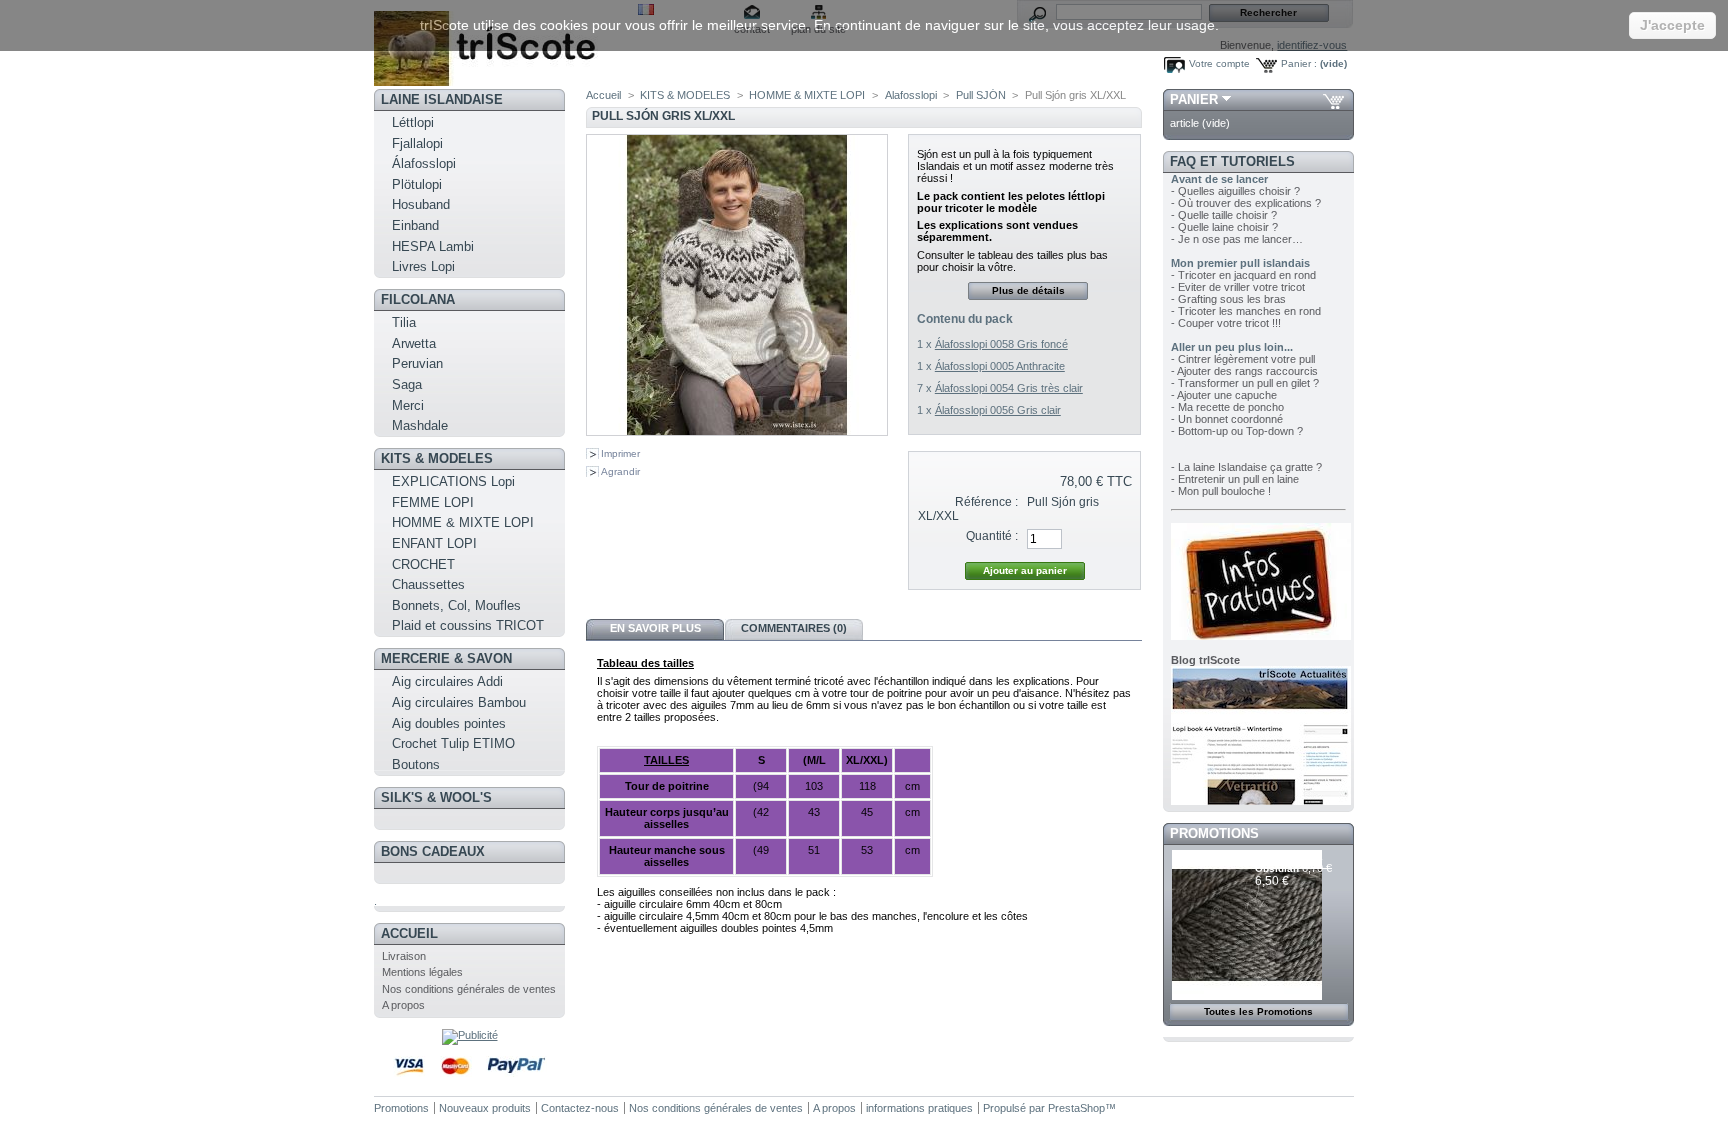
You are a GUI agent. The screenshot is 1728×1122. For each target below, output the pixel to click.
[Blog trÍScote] (1261, 801)
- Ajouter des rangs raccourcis (1244, 371)
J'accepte (1672, 25)
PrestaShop (1076, 1108)
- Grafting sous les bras (1228, 299)
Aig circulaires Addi (447, 681)
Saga (407, 384)
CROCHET (423, 564)
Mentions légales (422, 972)
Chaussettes (428, 584)
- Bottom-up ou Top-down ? (1237, 431)
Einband (415, 225)
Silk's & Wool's (436, 797)
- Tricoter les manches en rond (1246, 311)
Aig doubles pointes (449, 723)
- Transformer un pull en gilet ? (1245, 383)
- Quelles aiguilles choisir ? (1235, 191)
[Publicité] (470, 1035)
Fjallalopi (417, 143)
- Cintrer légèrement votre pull (1243, 359)
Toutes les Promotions (1258, 1011)
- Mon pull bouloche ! (1221, 491)
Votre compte (1219, 63)
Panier (1194, 99)
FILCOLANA (418, 299)
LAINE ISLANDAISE (442, 99)
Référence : (986, 502)
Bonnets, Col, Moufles (456, 605)
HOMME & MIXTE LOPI (463, 522)
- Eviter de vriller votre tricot (1238, 287)
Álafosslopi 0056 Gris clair (998, 410)
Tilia (404, 322)
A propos (403, 1005)
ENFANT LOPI (434, 543)
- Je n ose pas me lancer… (1237, 239)
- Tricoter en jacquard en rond (1243, 275)
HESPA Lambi (433, 246)
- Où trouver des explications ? (1246, 203)
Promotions (1214, 833)
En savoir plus (655, 628)
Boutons (416, 764)
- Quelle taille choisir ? (1224, 215)
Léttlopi (413, 122)
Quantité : (992, 536)
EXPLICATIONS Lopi (453, 481)
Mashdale (420, 425)
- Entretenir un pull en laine (1235, 479)
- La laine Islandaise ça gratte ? (1246, 467)
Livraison (404, 956)
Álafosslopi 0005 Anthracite (1000, 366)
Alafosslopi (911, 95)
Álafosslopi (424, 163)
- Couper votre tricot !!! (1226, 323)
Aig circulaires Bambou (459, 702)
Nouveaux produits (485, 1108)
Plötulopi (417, 184)
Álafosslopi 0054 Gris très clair (1009, 388)
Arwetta (414, 343)
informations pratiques (919, 1108)
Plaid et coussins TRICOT (468, 625)
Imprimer (620, 453)
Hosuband (421, 204)
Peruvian (417, 363)
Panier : (1299, 63)
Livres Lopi (423, 266)
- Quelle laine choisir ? (1224, 227)
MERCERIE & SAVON (446, 658)
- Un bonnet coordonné (1227, 419)
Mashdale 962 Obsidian (1289, 862)
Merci (408, 405)
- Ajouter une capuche (1224, 395)
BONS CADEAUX (433, 851)
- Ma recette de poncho (1227, 407)
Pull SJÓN (981, 95)
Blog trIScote (1205, 660)
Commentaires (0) (794, 628)
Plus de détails (1028, 290)
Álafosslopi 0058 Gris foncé (1001, 344)
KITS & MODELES (437, 458)
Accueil (409, 933)
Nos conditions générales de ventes (469, 989)
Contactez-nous (580, 1108)
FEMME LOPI (433, 502)
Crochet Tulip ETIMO (453, 743)
